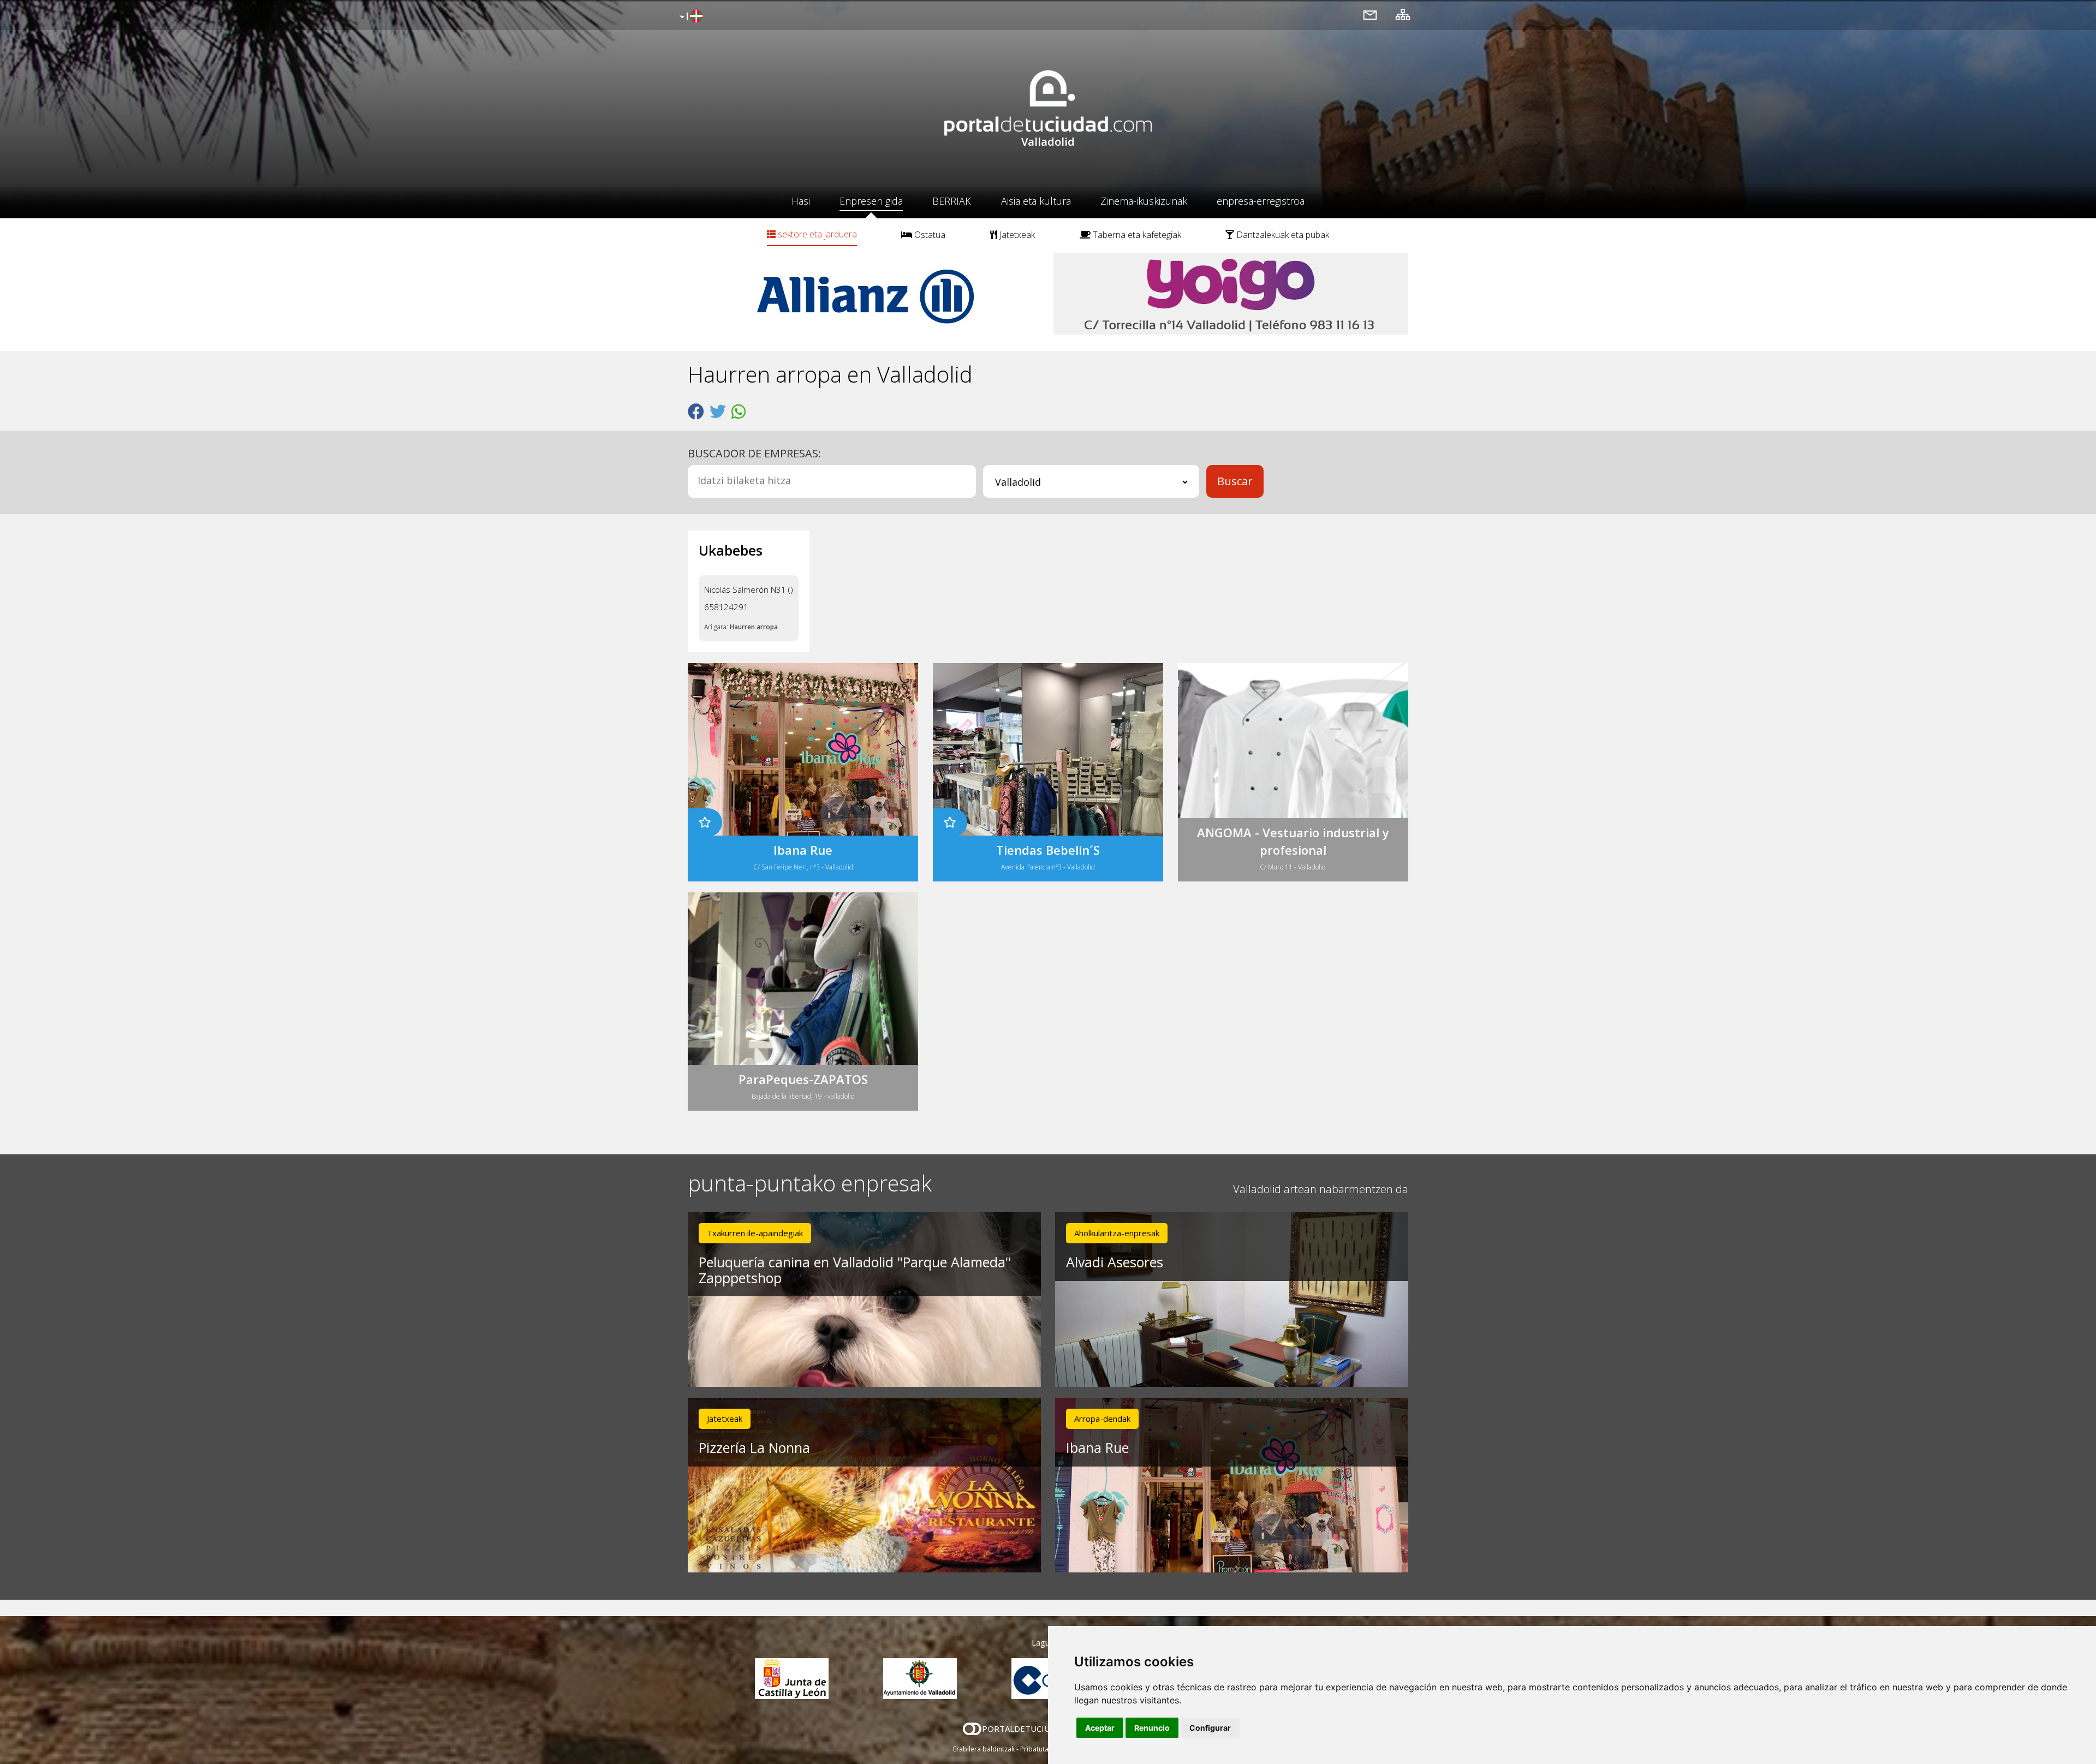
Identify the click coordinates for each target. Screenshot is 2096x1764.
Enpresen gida (871, 201)
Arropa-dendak (1102, 1419)
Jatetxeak (1016, 235)
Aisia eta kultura (1036, 201)
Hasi (801, 201)
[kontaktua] (1370, 14)
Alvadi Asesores (1115, 1262)
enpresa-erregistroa (1261, 201)
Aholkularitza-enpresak (1117, 1233)
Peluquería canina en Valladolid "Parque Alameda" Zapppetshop (855, 1270)
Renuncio (1152, 1728)
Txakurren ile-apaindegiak (755, 1233)
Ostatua (929, 235)
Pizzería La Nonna (754, 1447)
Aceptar (1100, 1728)
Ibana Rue (1097, 1447)
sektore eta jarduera (816, 234)
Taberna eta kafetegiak (1136, 235)
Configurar (1210, 1728)
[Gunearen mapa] (1403, 14)
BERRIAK (952, 201)
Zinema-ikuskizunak (1144, 201)
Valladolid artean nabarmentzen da (1321, 1189)
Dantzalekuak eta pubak (1282, 235)
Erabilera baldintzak (984, 1749)
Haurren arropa (754, 627)
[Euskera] (690, 17)
